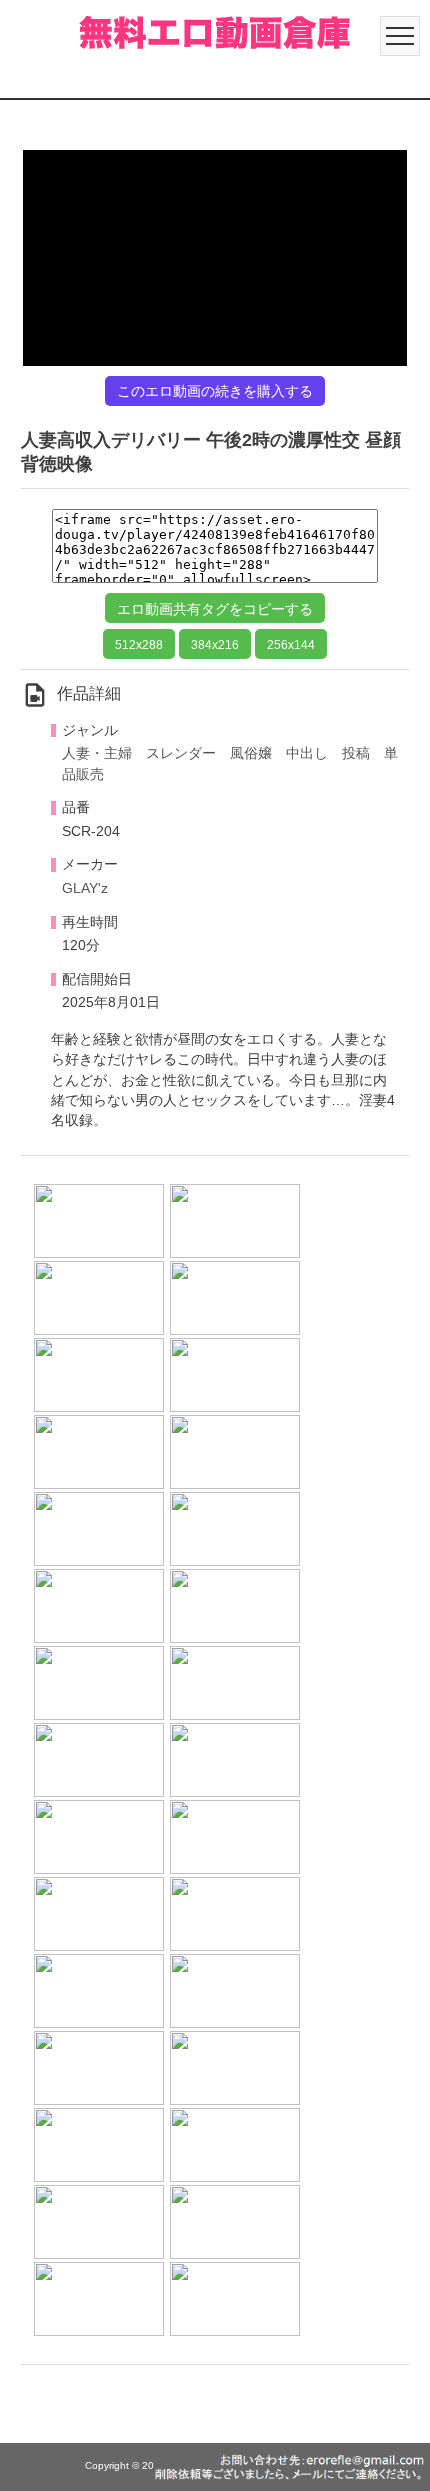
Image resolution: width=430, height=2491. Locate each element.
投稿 (356, 753)
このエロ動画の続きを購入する (215, 391)
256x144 (291, 645)
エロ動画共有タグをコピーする (215, 609)
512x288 (139, 645)
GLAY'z (85, 888)
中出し (307, 753)
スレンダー (181, 753)
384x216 (215, 645)
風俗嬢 (251, 753)
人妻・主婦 (97, 753)
